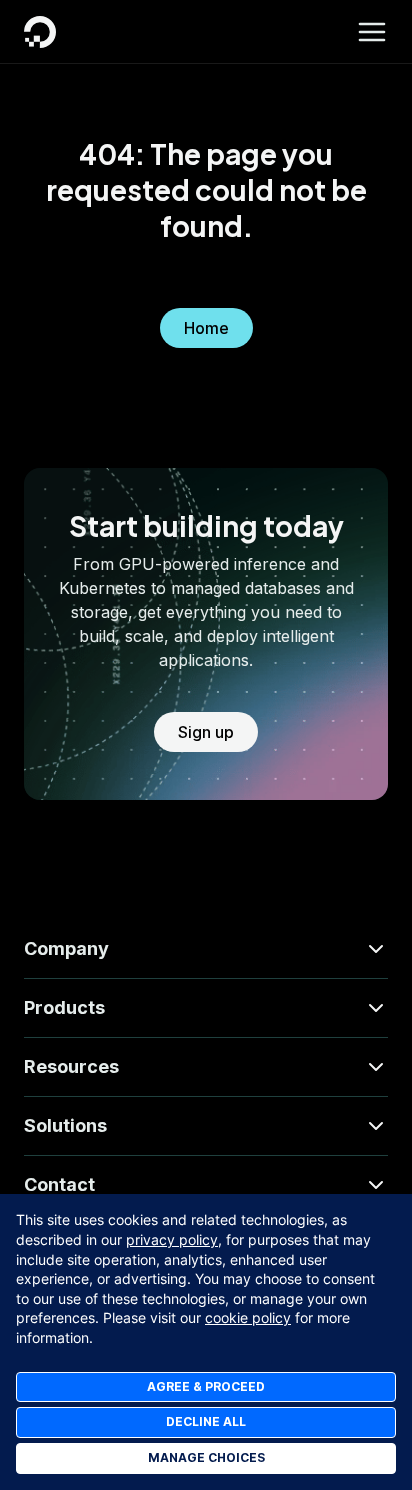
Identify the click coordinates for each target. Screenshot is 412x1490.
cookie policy (248, 1317)
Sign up (206, 732)
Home (206, 328)
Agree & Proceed (206, 1386)
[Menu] (372, 32)
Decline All (206, 1421)
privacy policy (172, 1239)
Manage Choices (206, 1457)
